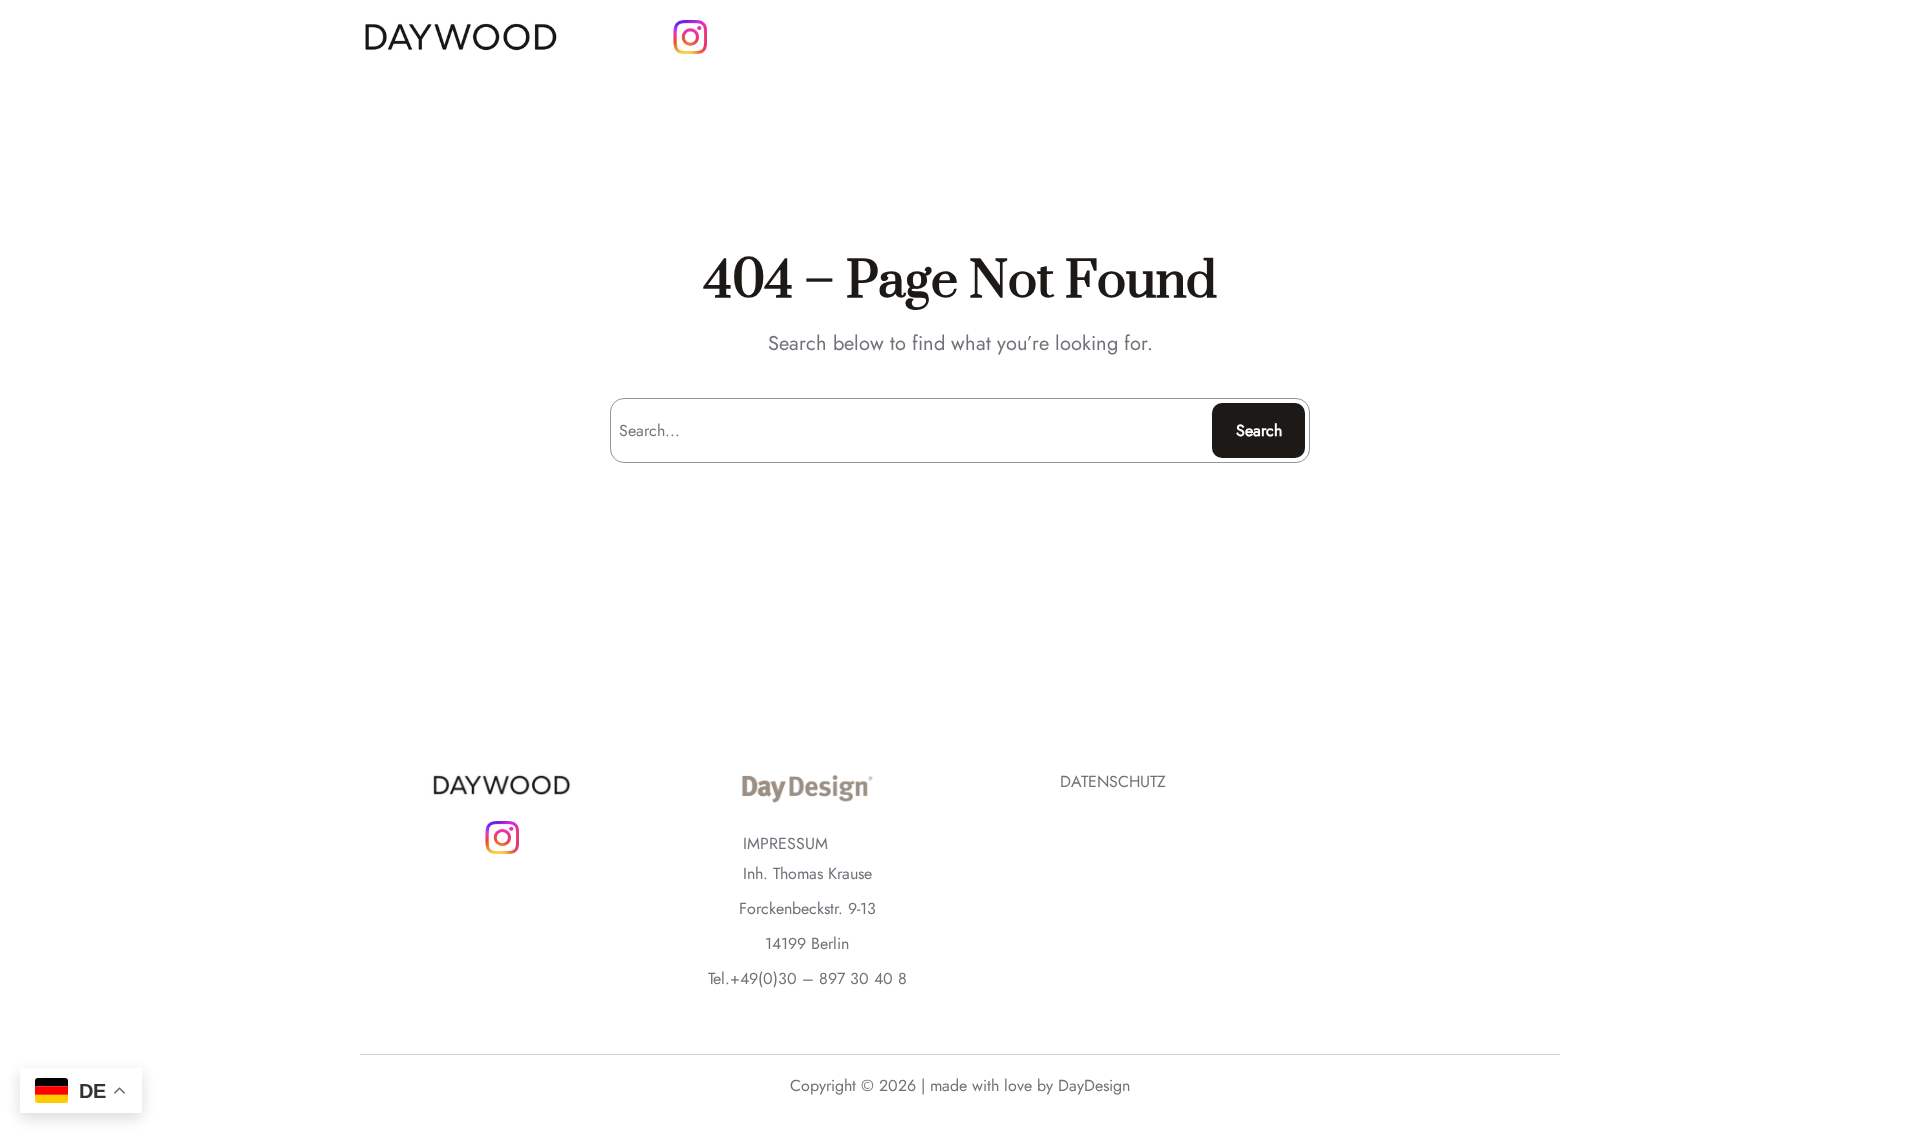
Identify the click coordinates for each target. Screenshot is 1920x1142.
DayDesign (1094, 1085)
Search (1259, 430)
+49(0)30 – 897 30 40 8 (818, 978)
